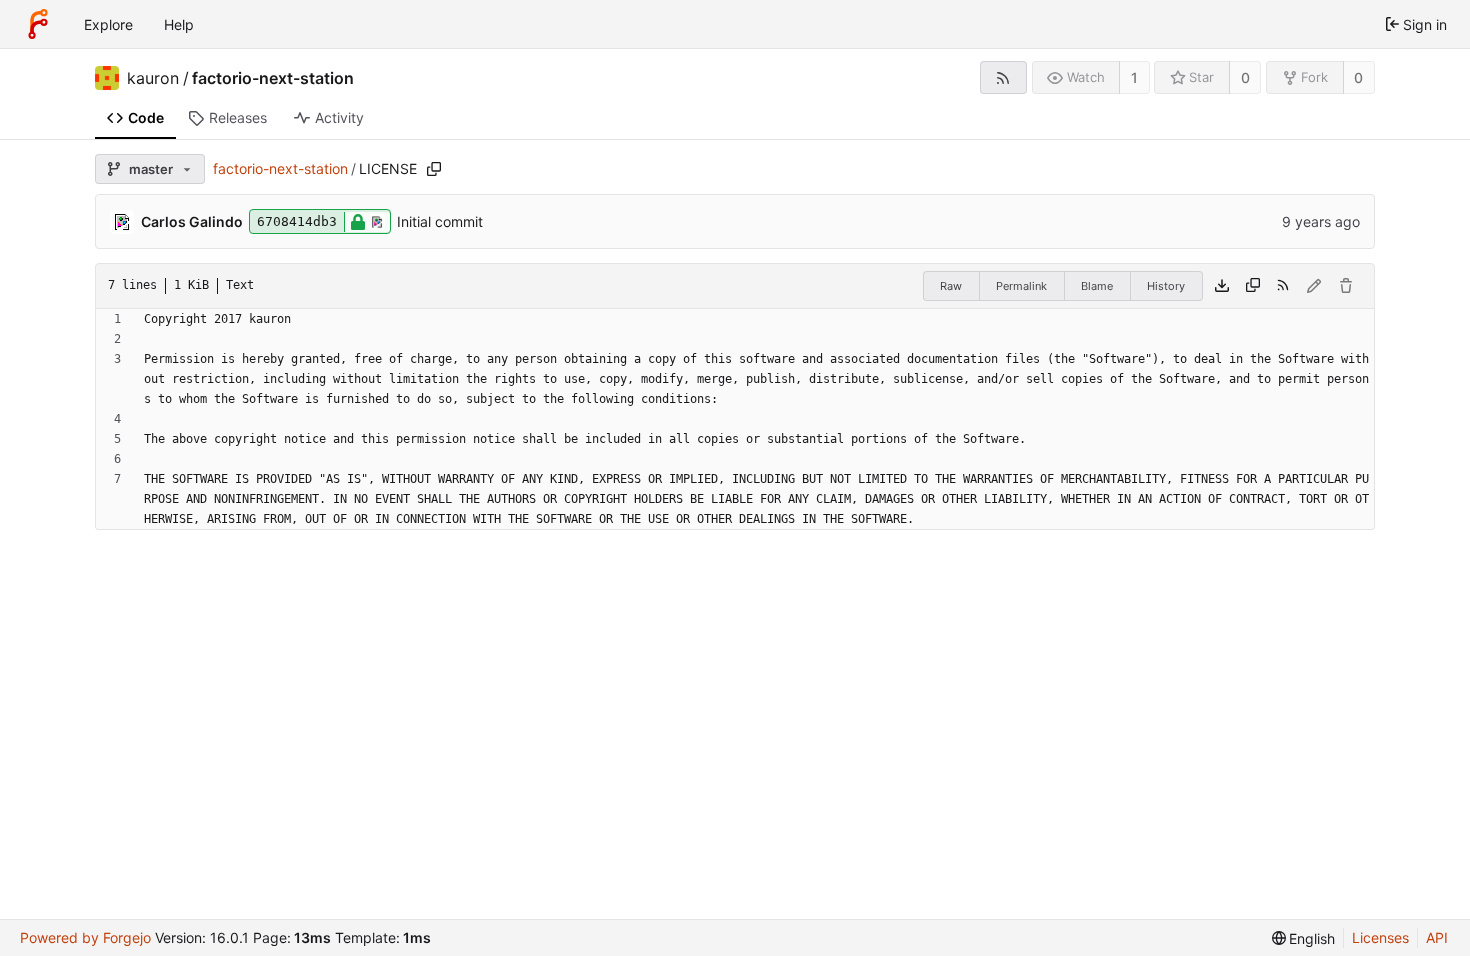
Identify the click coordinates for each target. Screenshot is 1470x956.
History (1166, 286)
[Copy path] (434, 169)
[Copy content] (1253, 286)
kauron (153, 78)
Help (179, 24)
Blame (1097, 286)
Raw (951, 286)
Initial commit (440, 221)
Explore (108, 24)
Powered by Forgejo (85, 937)
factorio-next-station (273, 78)
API (1437, 937)
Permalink (1021, 286)
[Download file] (1222, 286)
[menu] (1304, 938)
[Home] (38, 24)
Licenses (1380, 937)
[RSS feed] (1003, 77)
